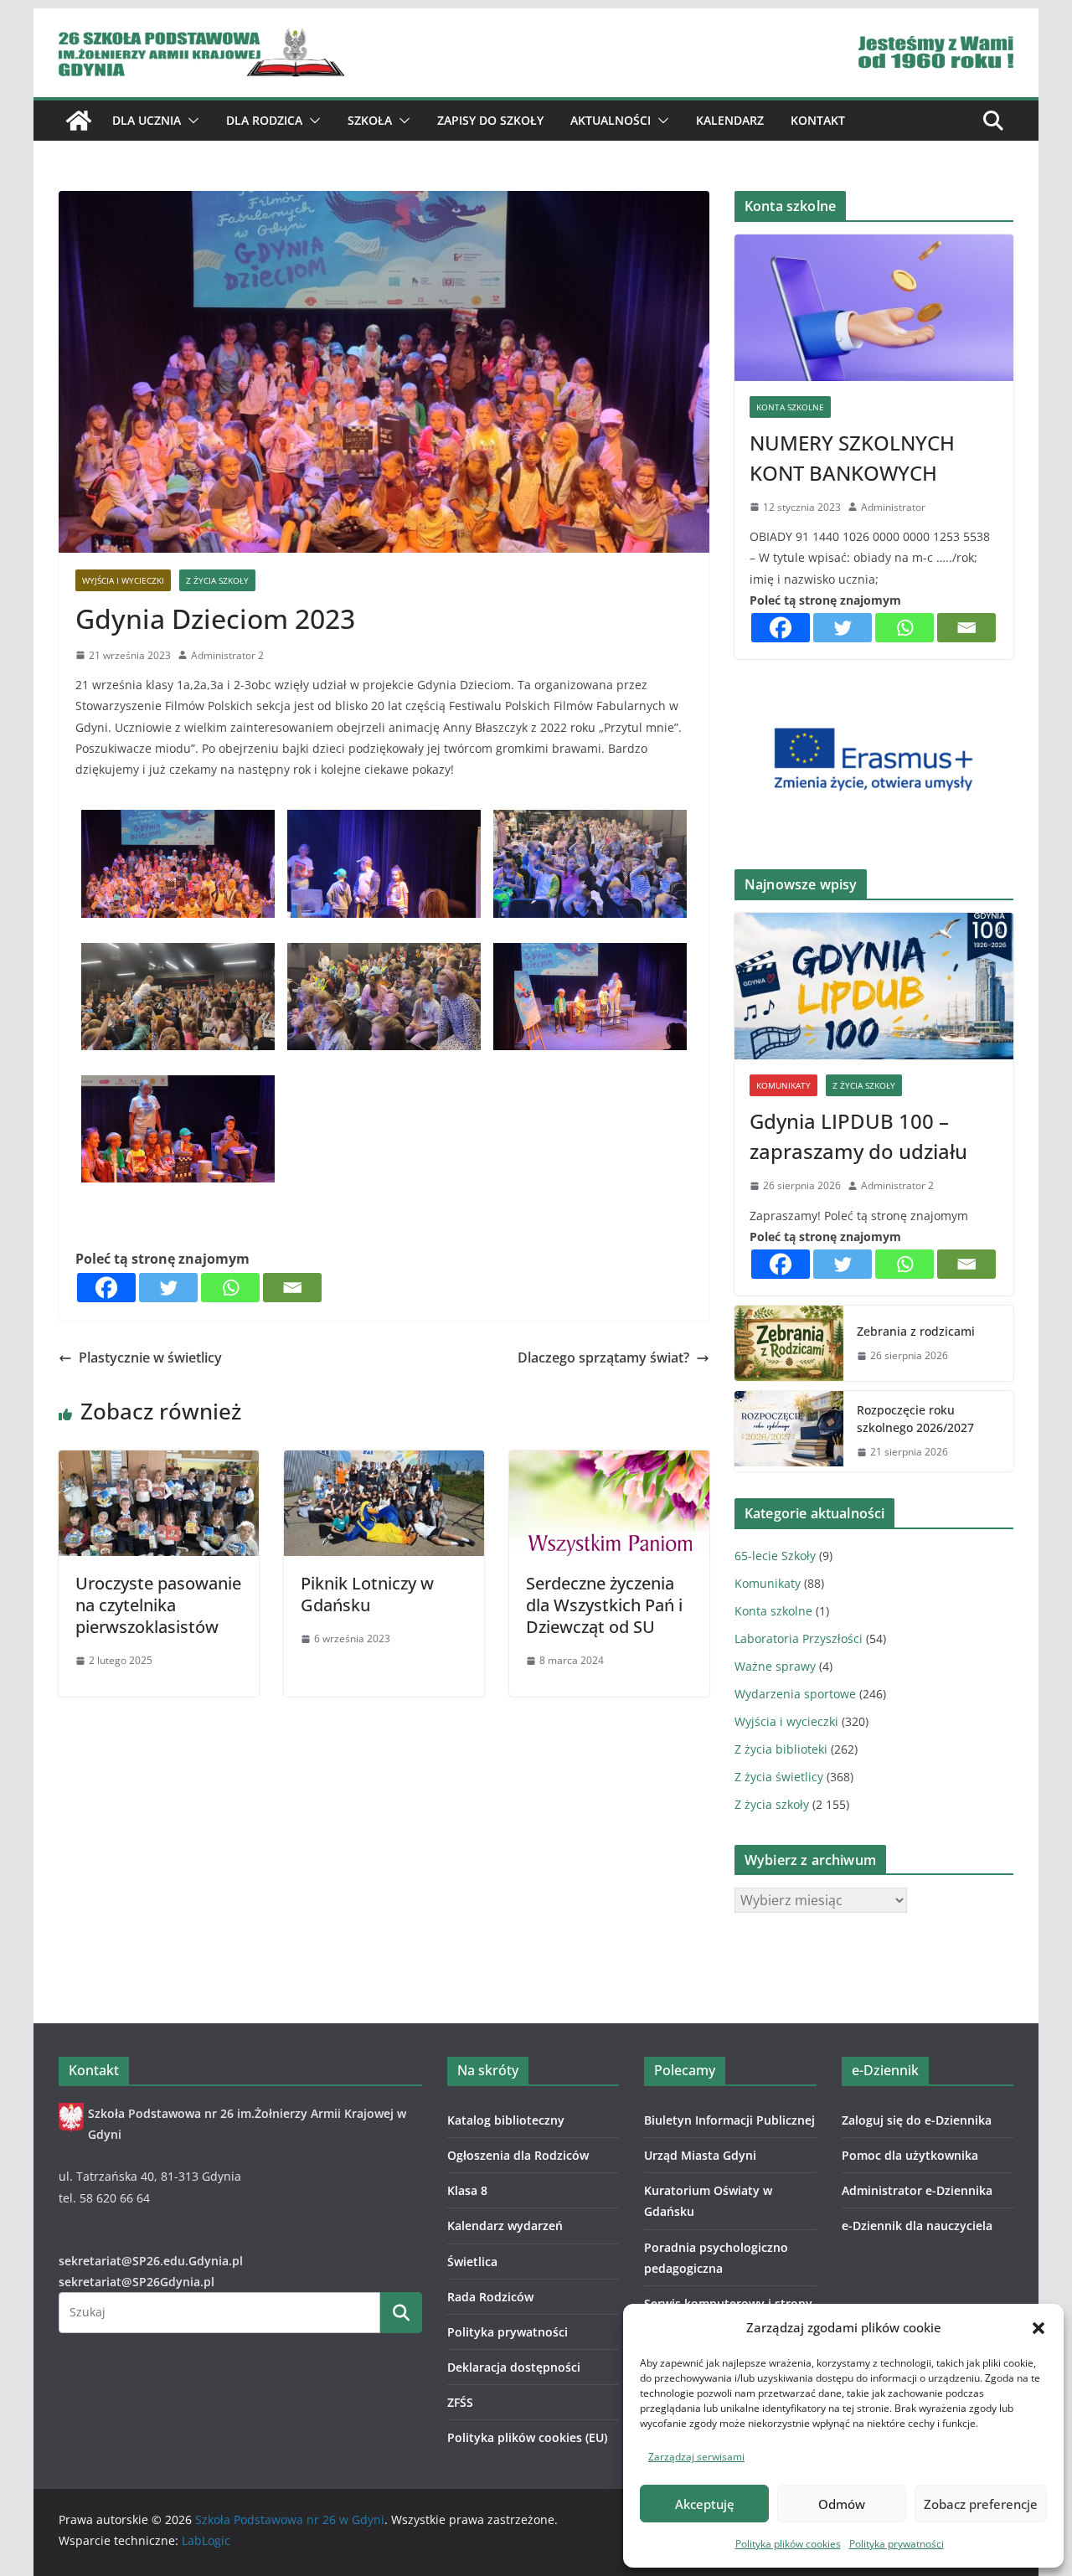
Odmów (842, 2504)
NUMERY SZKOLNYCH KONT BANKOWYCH (852, 458)
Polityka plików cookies (788, 2544)
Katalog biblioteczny (506, 2120)
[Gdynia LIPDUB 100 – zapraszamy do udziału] (874, 986)
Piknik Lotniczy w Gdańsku (367, 1594)
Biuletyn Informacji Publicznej (729, 2120)
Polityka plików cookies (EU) (527, 2437)
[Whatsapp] (230, 1288)
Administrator (893, 507)
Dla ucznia (147, 120)
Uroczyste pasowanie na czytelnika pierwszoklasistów (158, 1605)
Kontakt (818, 120)
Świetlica (472, 2262)
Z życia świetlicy (779, 1777)
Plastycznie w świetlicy (150, 1358)
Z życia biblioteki (781, 1749)
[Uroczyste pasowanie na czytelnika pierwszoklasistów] (159, 1462)
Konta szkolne (790, 407)
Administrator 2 (227, 655)
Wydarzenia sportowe (795, 1694)
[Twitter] (168, 1288)
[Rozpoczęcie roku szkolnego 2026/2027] (789, 1431)
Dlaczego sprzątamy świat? (603, 1358)
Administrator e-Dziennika (917, 2190)
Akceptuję (705, 2504)
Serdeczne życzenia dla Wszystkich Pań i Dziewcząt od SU (604, 1605)
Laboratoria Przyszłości (799, 1638)
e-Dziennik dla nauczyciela (917, 2226)
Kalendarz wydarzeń (505, 2226)
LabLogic (206, 2540)
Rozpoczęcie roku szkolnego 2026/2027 (915, 1419)
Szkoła (370, 120)
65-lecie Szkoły (775, 1556)
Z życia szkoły (217, 580)
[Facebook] (106, 1288)
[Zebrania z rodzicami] (789, 1343)
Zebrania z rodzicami (916, 1331)
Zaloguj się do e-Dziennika (917, 2120)
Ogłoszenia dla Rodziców (518, 2155)
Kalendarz (730, 120)
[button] (1038, 2328)
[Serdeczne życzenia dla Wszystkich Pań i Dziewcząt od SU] (609, 1462)
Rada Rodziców (490, 2297)
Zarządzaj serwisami (696, 2457)
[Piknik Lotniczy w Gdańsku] (384, 1462)
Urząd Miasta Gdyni (700, 2155)
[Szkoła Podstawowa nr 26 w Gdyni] (79, 121)
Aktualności (611, 120)
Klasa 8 (467, 2190)
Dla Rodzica (264, 120)
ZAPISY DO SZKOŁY (490, 120)
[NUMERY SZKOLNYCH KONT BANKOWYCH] (874, 308)
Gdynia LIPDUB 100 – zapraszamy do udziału (858, 1136)
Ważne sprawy (775, 1666)
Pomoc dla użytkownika (910, 2155)
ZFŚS (460, 2402)
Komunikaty (783, 1085)
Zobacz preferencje (981, 2504)
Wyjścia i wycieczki (123, 580)
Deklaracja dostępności (514, 2367)
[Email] (292, 1288)
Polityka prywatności (897, 2544)
